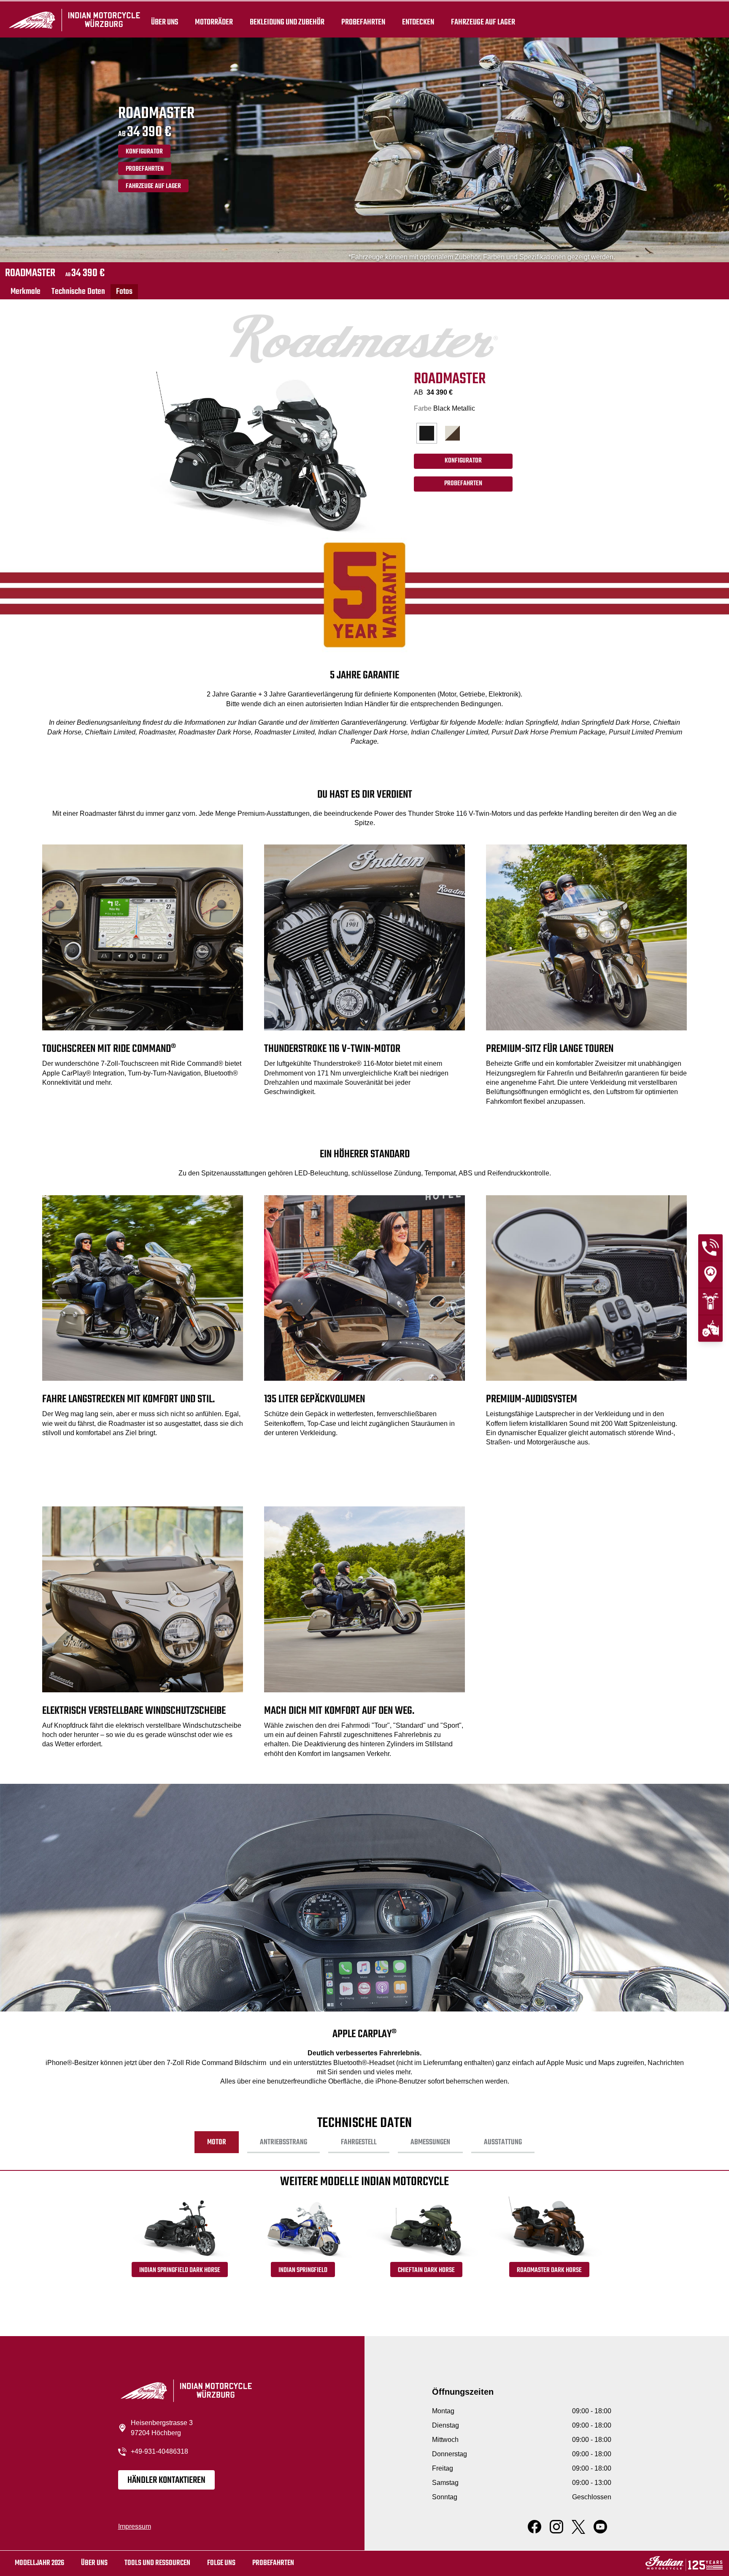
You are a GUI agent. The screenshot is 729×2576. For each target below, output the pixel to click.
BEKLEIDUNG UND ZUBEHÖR (287, 22)
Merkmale (26, 292)
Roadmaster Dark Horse (549, 2270)
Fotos (124, 292)
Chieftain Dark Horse (426, 2270)
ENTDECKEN (418, 22)
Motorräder (214, 22)
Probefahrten (363, 22)
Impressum (135, 2526)
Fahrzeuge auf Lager (483, 22)
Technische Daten (78, 292)
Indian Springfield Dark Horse (180, 2270)
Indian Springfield (303, 2270)
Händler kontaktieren (166, 2480)
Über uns (165, 22)
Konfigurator (144, 152)
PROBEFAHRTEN (145, 169)
